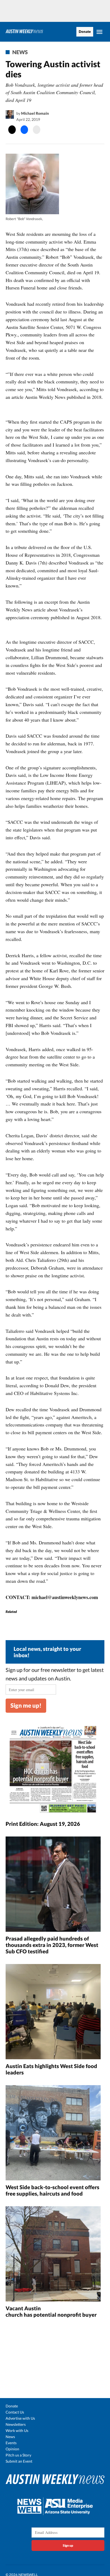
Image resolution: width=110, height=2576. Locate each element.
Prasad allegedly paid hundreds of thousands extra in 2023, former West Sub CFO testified (52, 1945)
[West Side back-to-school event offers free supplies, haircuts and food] (53, 2133)
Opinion (12, 2449)
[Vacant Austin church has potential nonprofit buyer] (53, 2255)
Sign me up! (26, 1705)
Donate (85, 32)
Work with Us (17, 2430)
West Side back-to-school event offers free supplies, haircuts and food (52, 2190)
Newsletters (16, 2424)
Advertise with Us (20, 2418)
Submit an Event (19, 2461)
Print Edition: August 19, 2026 (43, 1824)
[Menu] (100, 32)
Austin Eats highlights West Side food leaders (51, 2069)
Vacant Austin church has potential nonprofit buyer (52, 2311)
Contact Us (15, 2412)
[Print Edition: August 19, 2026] (53, 1770)
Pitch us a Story (18, 2455)
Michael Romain (35, 113)
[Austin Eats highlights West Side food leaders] (53, 2012)
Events (11, 2443)
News (20, 52)
